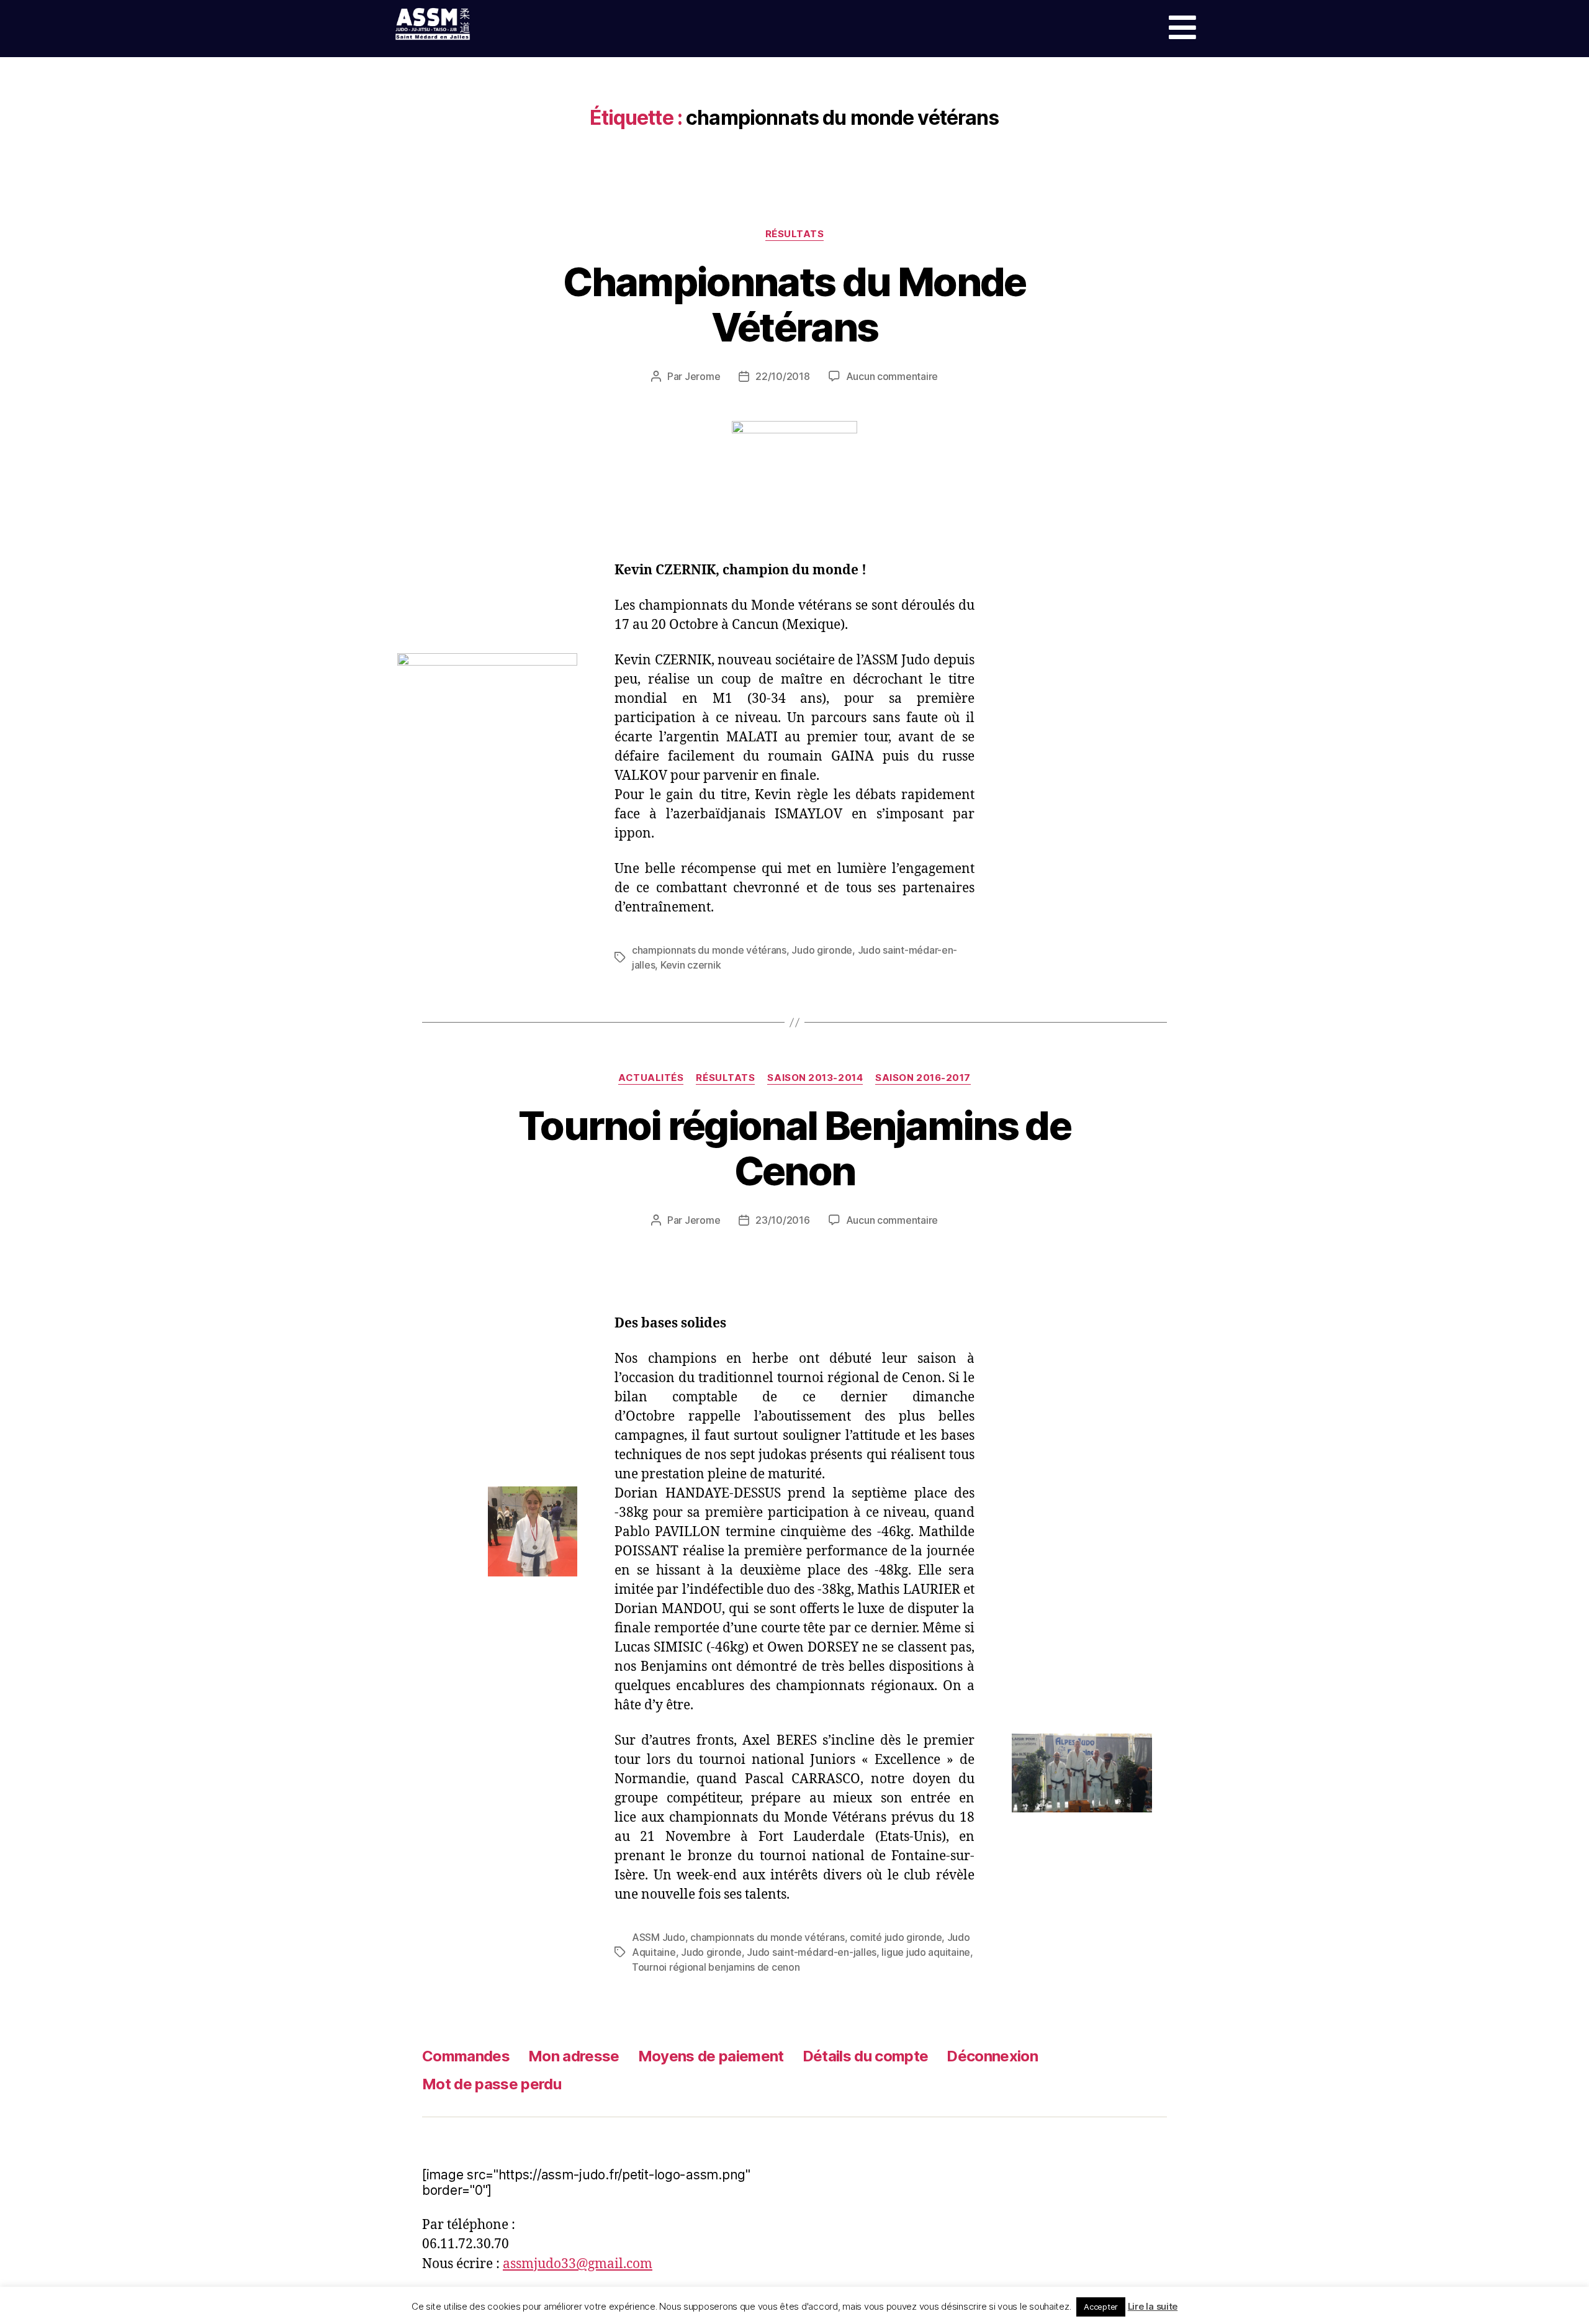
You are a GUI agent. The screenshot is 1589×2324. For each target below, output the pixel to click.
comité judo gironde (896, 1937)
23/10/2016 (782, 1220)
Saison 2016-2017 (923, 1078)
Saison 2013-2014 (815, 1078)
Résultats (795, 234)
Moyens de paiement (711, 2056)
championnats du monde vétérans (709, 950)
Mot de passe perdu (492, 2084)
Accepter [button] (1101, 2307)
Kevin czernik (691, 965)
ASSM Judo (659, 1937)
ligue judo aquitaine (926, 1952)
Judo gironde (822, 950)
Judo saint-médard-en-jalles (812, 1952)
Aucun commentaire (892, 376)
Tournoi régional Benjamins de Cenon (794, 1148)
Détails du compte (866, 2056)
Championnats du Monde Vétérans (794, 304)
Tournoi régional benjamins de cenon (716, 1967)
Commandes (466, 2056)
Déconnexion (992, 2056)
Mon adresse (574, 2056)
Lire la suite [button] (1153, 2306)
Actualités (651, 1078)
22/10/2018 (782, 376)
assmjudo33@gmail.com (578, 2264)
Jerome (702, 376)
